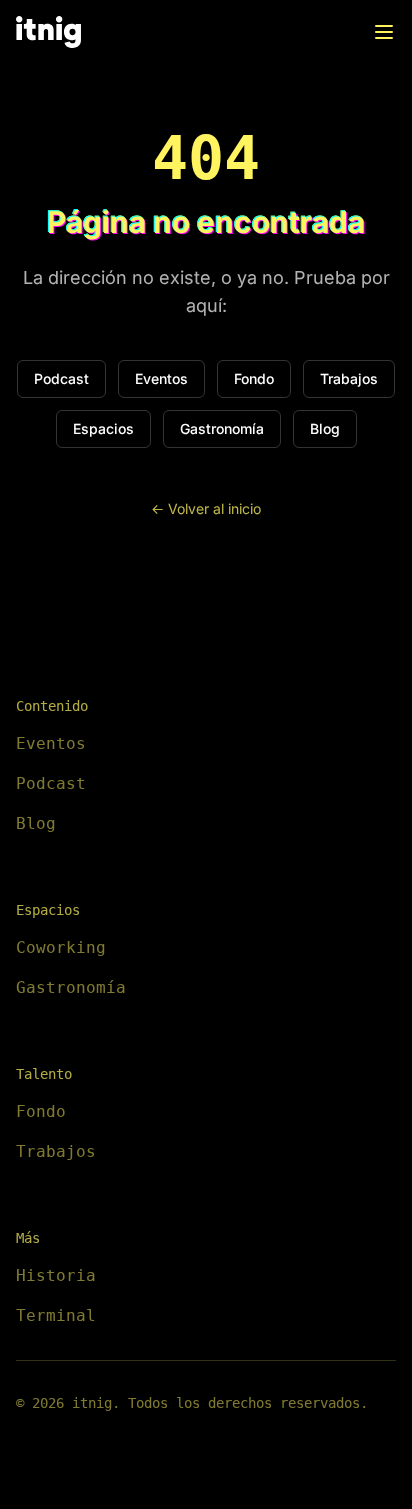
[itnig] (48, 32)
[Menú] (384, 32)
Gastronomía (222, 428)
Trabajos (349, 378)
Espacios (103, 428)
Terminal (56, 1315)
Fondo (254, 378)
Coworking (61, 947)
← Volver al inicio (206, 508)
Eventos (161, 378)
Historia (56, 1275)
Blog (325, 428)
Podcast (61, 378)
